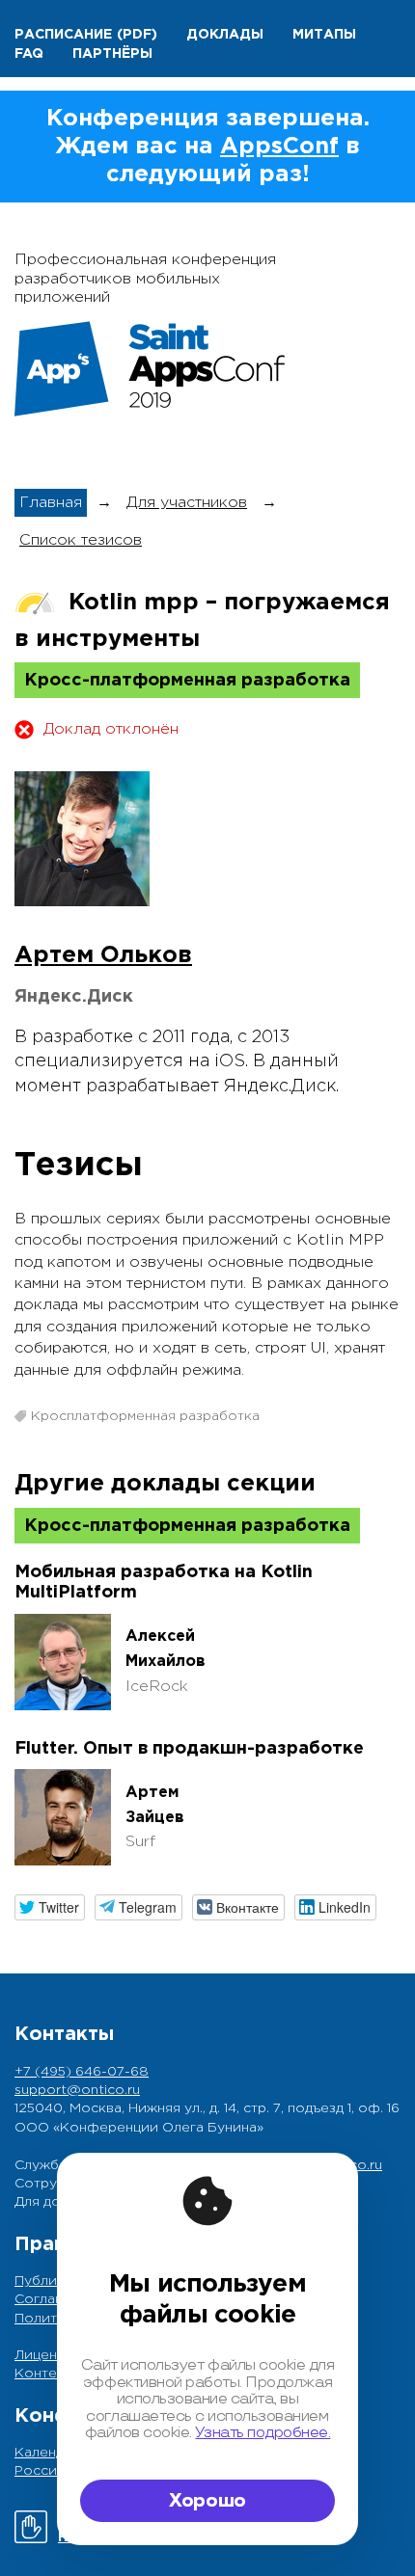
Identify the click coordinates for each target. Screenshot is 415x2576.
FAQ (29, 54)
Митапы (324, 35)
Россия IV (48, 2471)
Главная (51, 503)
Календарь (51, 2453)
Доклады (225, 35)
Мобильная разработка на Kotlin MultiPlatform (164, 1583)
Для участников (187, 503)
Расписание (63, 35)
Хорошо (207, 2501)
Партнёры (112, 54)
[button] (50, 1907)
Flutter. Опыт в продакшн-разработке (189, 1749)
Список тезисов (81, 540)
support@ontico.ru (77, 2090)
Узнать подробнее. (263, 2433)
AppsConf (279, 147)
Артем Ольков (103, 955)
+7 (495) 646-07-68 (82, 2072)
